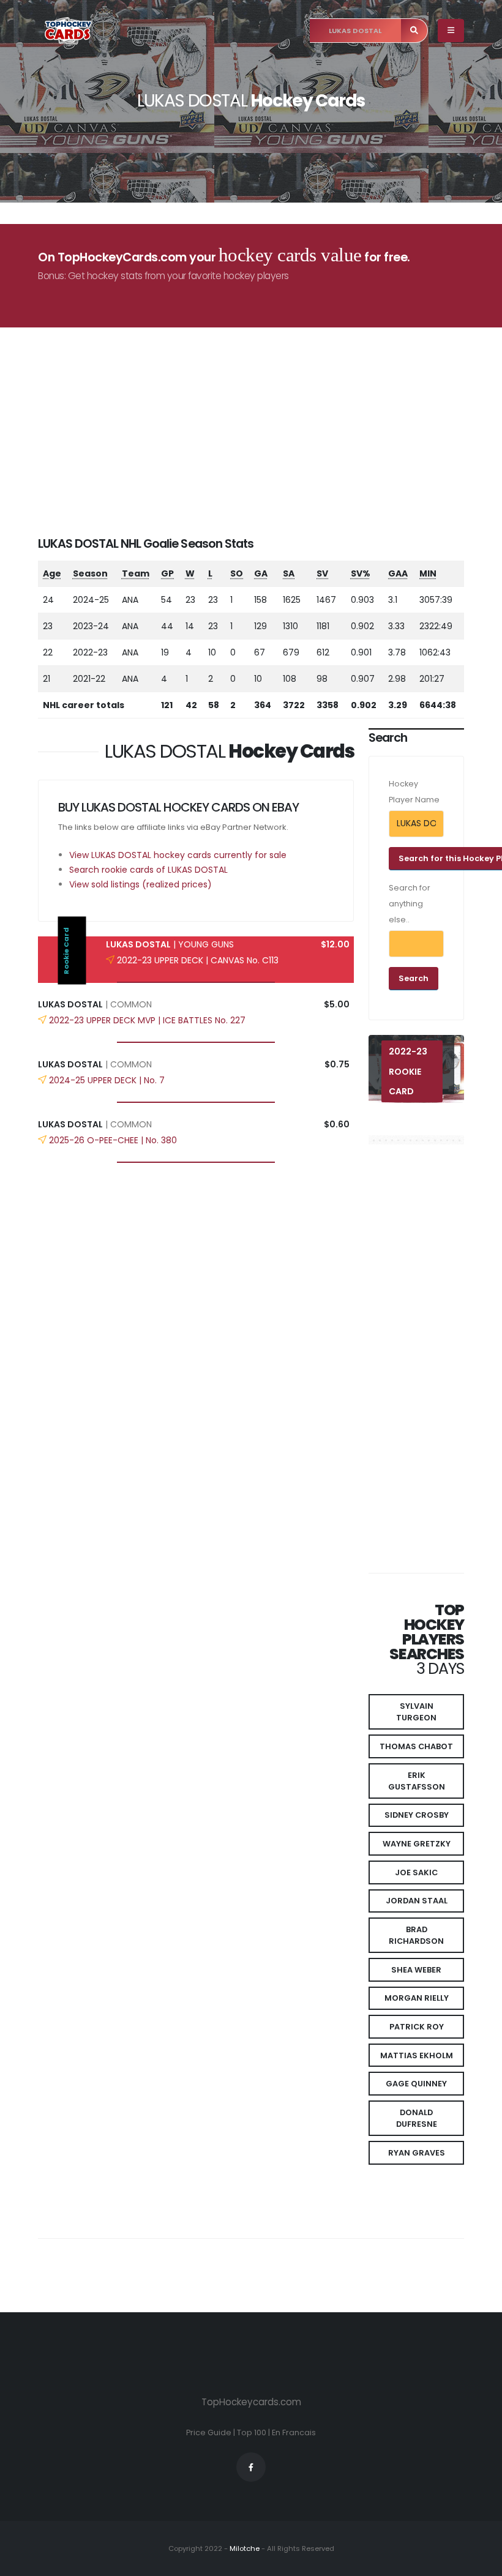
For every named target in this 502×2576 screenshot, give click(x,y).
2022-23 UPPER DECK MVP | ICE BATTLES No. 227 (147, 1020)
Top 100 (252, 2432)
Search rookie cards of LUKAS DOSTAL (148, 870)
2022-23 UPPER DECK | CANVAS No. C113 (198, 960)
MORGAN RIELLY (417, 1998)
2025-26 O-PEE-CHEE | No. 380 (113, 1140)
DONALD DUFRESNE (417, 2118)
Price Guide (209, 2432)
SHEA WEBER (416, 1970)
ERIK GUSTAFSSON (417, 1781)
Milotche (244, 2548)
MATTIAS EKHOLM (417, 2055)
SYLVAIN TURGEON (416, 1712)
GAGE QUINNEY (416, 2084)
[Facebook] (251, 2467)
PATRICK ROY (417, 2027)
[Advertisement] (258, 450)
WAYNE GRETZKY (417, 1844)
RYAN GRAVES (417, 2153)
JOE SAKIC (416, 1872)
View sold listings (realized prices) (140, 884)
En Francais (294, 2432)
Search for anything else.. (410, 904)
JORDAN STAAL (417, 1901)
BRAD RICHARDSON (416, 1935)
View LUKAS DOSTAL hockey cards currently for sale (178, 855)
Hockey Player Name (414, 792)
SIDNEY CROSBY (417, 1815)
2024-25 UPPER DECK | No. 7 (107, 1080)
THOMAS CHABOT (416, 1746)
